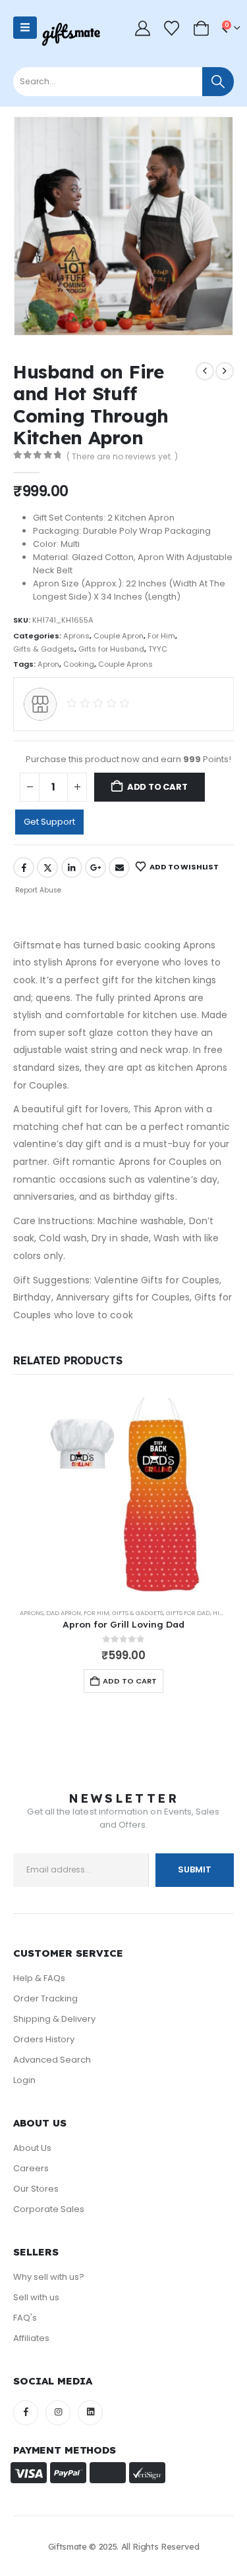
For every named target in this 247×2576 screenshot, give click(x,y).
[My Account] (143, 28)
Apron (48, 664)
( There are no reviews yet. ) (122, 456)
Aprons (76, 636)
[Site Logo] (71, 34)
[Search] (218, 82)
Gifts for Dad (188, 1613)
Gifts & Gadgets (44, 649)
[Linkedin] (90, 2413)
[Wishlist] (172, 28)
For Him (161, 636)
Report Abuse (37, 890)
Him (219, 1613)
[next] (225, 371)
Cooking (79, 664)
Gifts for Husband (111, 649)
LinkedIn (72, 867)
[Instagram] (58, 2413)
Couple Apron (119, 636)
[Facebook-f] (26, 2413)
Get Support (49, 822)
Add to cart (157, 787)
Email (119, 867)
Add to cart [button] (130, 1681)
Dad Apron (64, 1613)
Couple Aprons (125, 664)
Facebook (24, 867)
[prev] (205, 371)
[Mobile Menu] (25, 28)
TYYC (158, 649)
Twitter (47, 867)
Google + (96, 867)
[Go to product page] (123, 1494)
